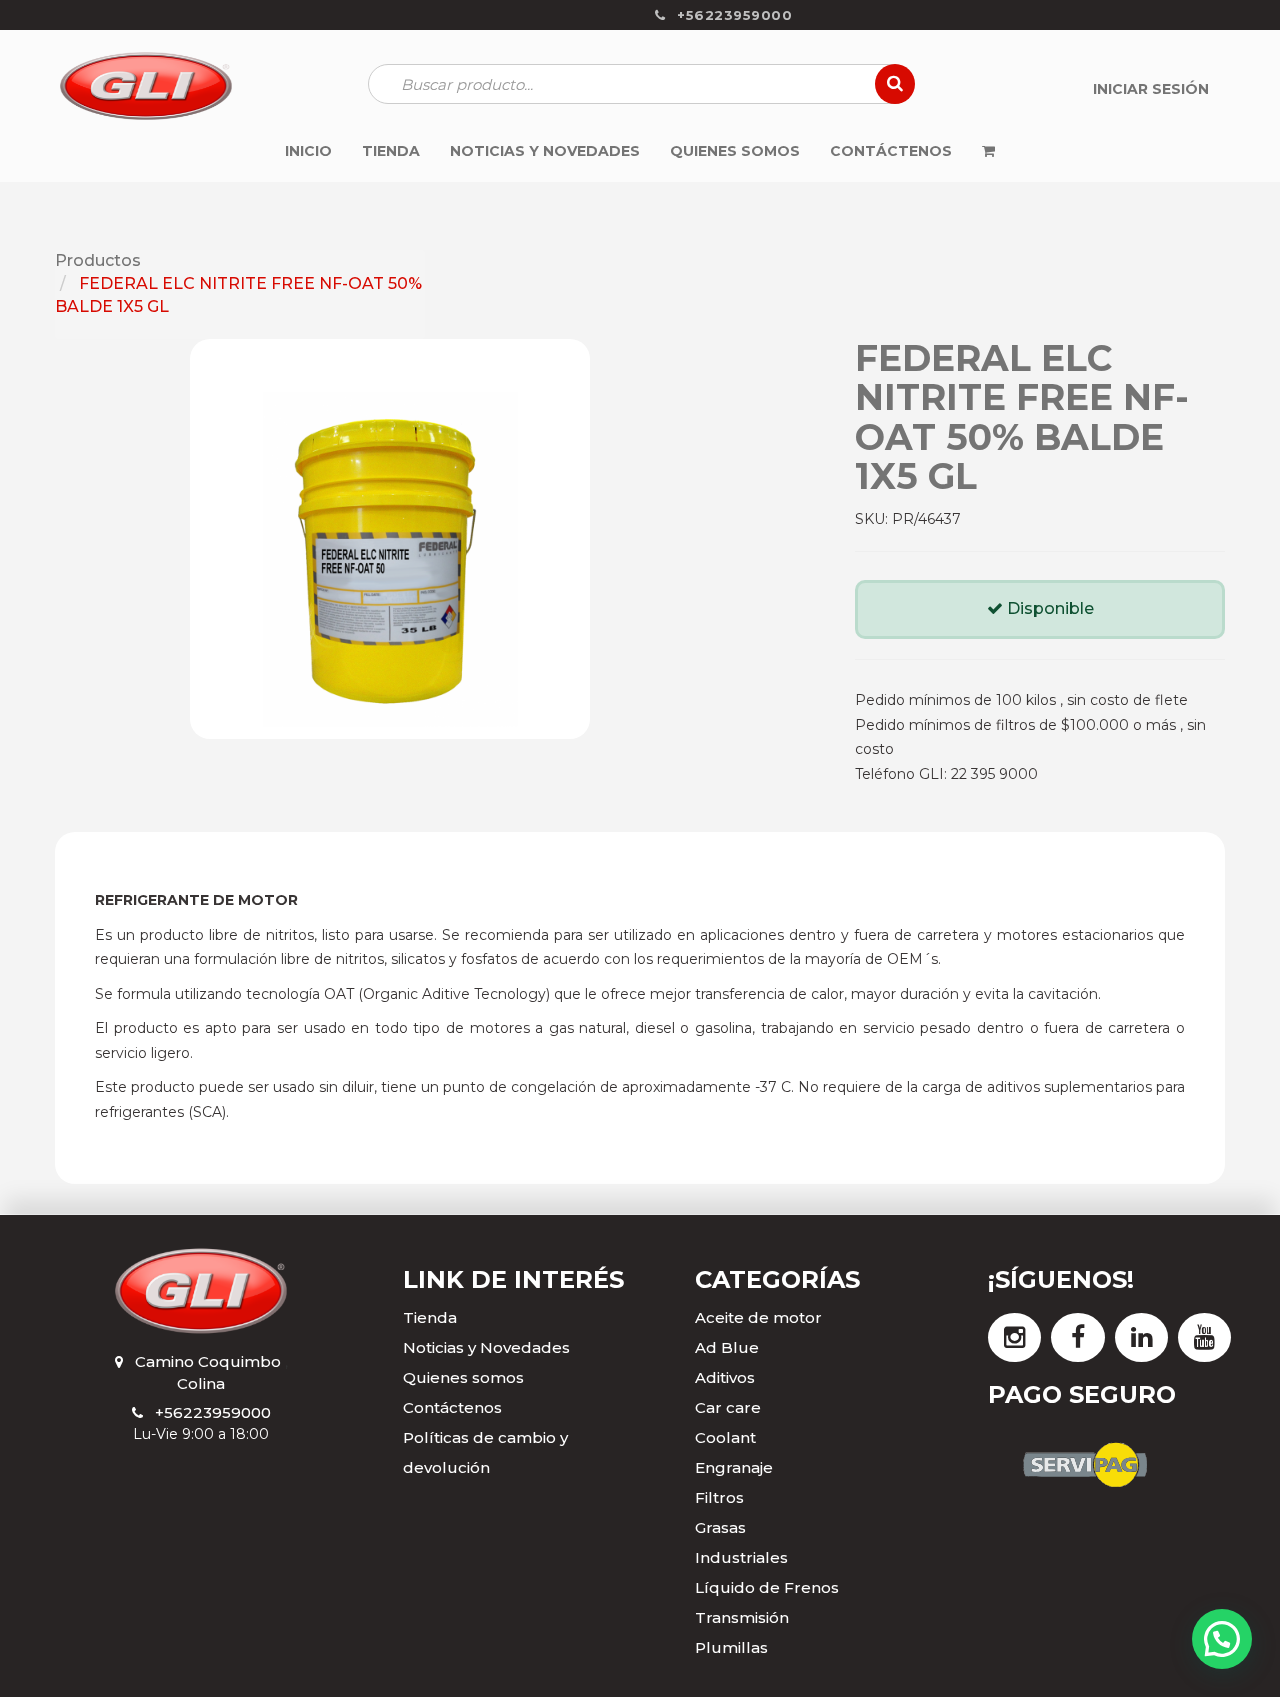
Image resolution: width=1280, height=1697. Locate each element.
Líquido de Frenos (767, 1587)
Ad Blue (727, 1347)
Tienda (430, 1317)
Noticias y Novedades (486, 1347)
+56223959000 (213, 1412)
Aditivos (725, 1377)
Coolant (725, 1437)
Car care (728, 1407)
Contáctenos (452, 1407)
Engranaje (734, 1467)
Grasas (720, 1527)
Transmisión (742, 1617)
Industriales (741, 1557)
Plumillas (731, 1647)
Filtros (719, 1497)
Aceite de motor (758, 1317)
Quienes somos (463, 1377)
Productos (98, 260)
